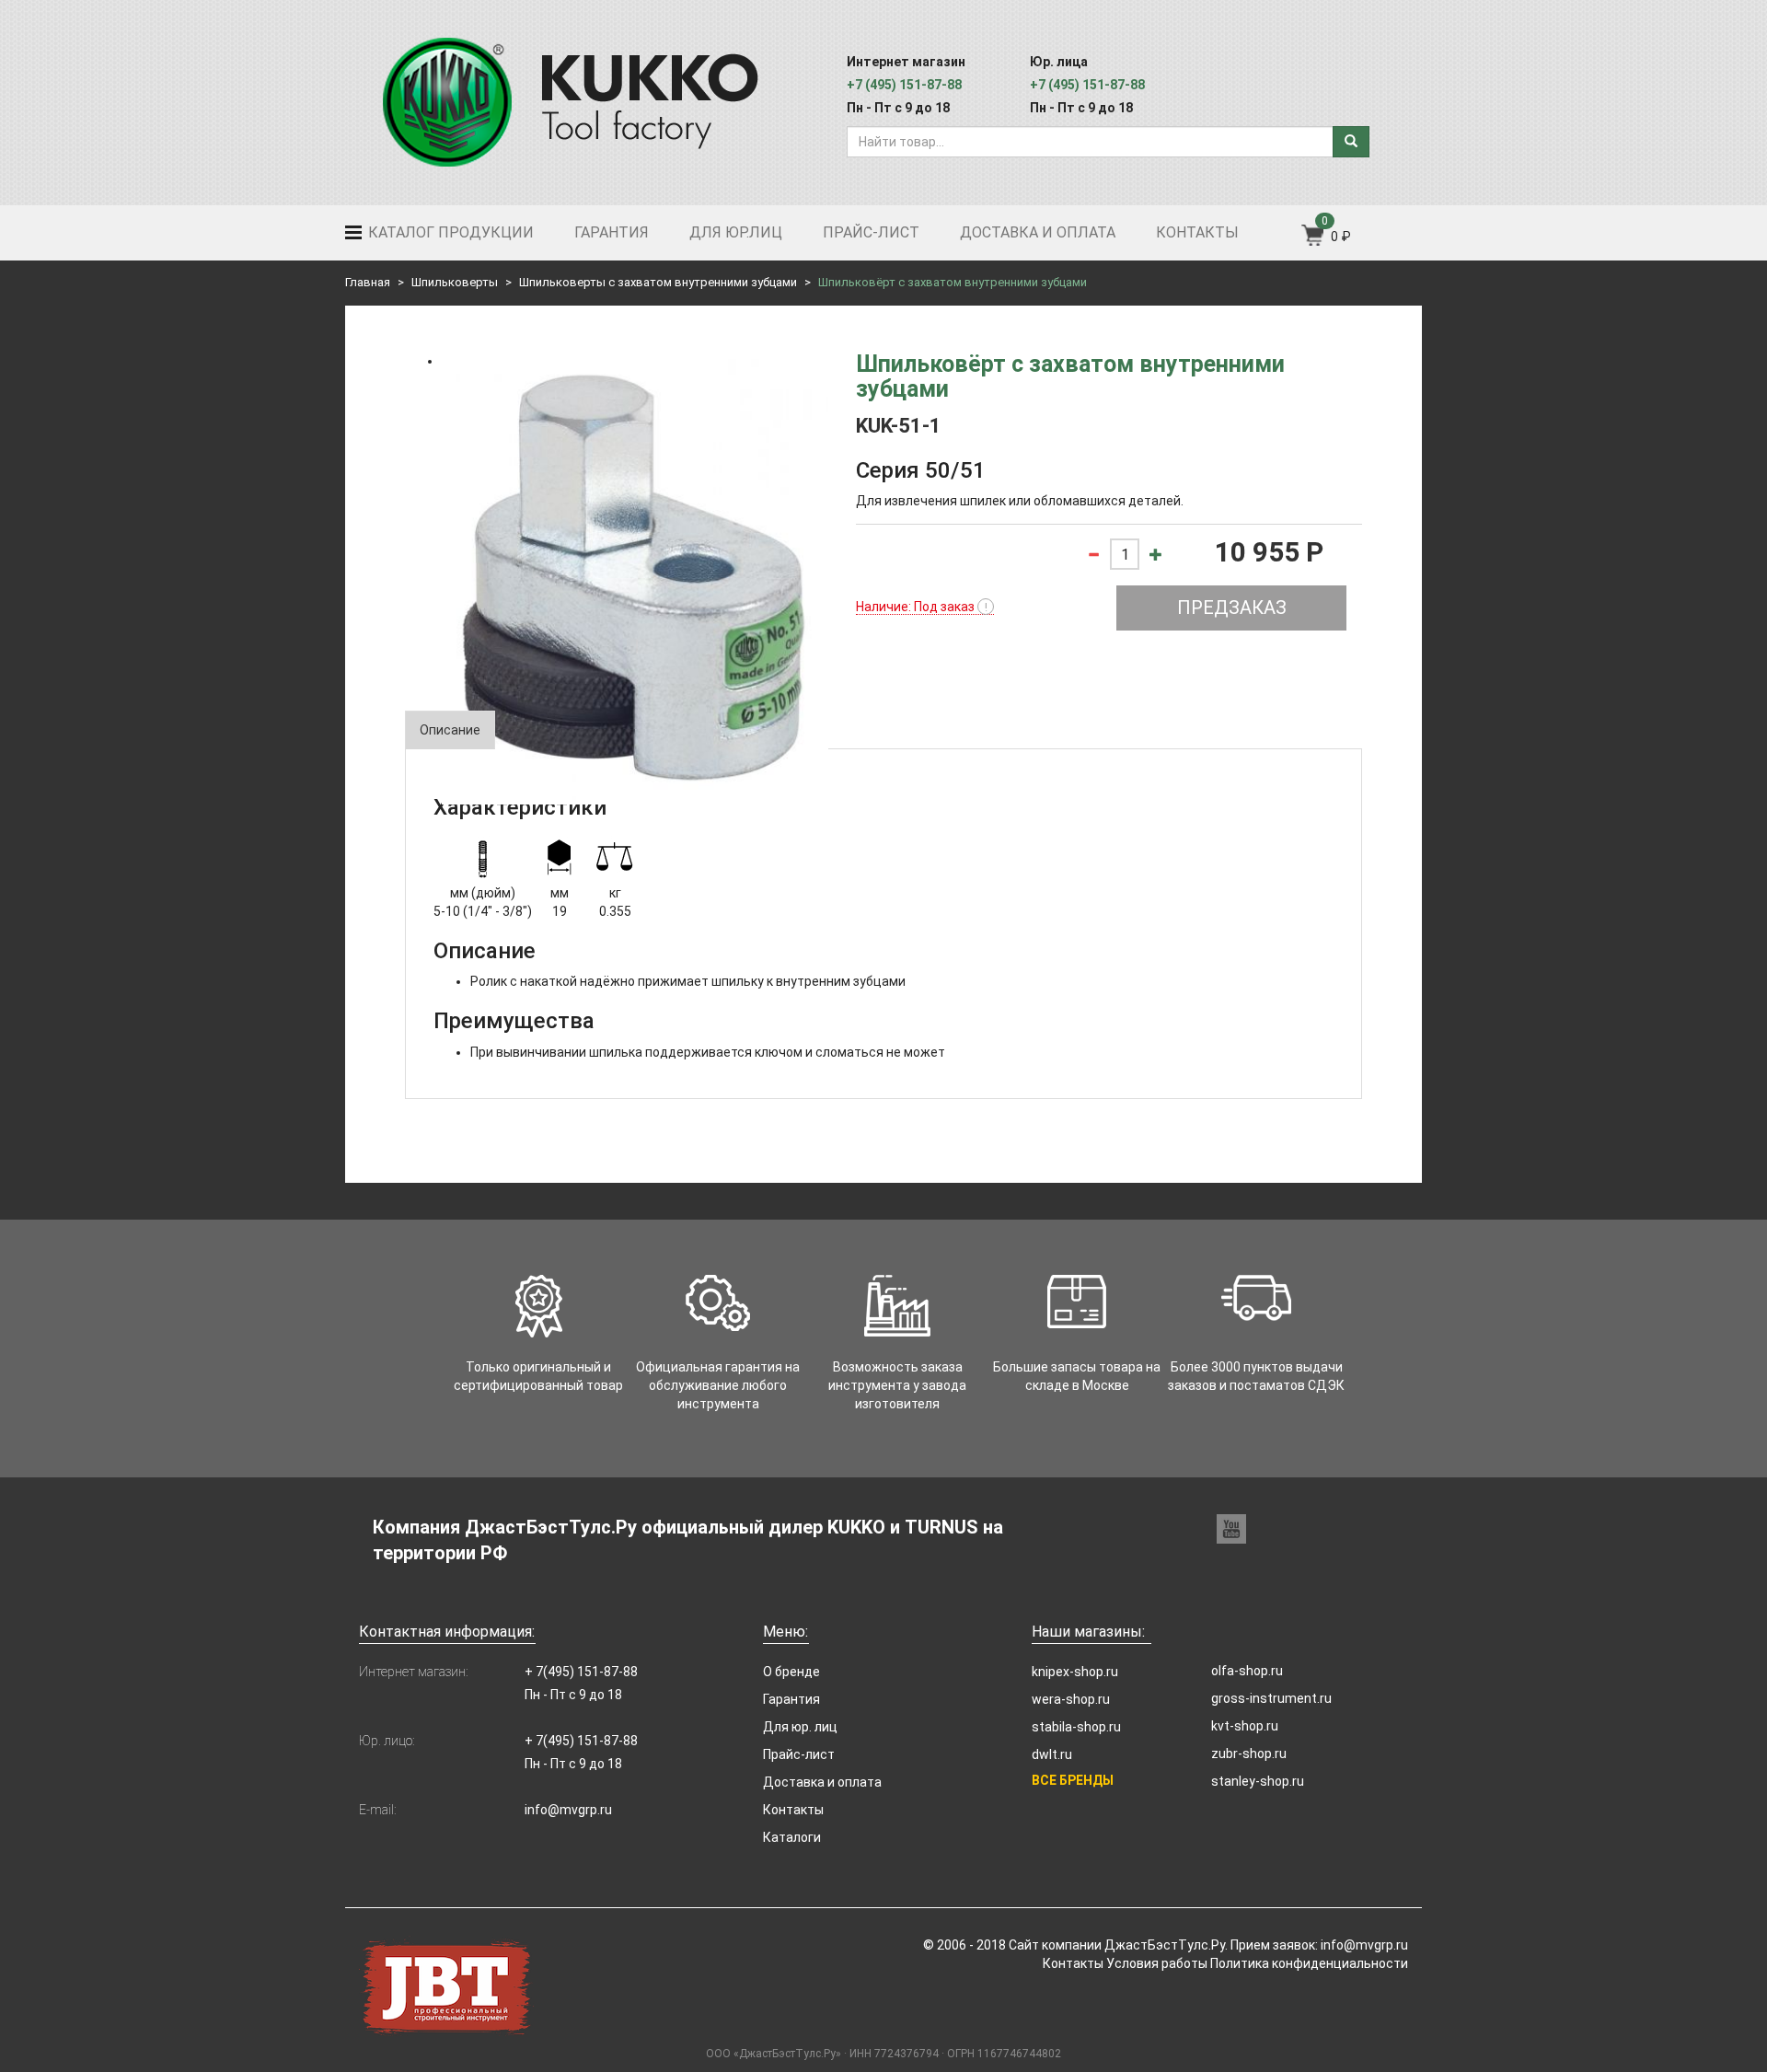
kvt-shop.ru (1245, 1726)
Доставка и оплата (1038, 232)
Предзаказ (1232, 608)
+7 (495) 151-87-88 (904, 85)
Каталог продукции (449, 232)
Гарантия (612, 232)
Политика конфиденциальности (1309, 1963)
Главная (368, 282)
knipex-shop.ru (1075, 1672)
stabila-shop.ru (1076, 1727)
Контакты (1197, 232)
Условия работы (1157, 1963)
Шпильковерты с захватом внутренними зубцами (658, 282)
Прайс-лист (871, 232)
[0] (1314, 241)
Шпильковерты (455, 282)
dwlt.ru (1052, 1754)
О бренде (791, 1672)
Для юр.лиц (736, 232)
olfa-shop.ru (1247, 1671)
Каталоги (792, 1837)
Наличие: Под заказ (922, 607)
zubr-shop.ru (1249, 1754)
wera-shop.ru (1071, 1699)
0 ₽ (1341, 237)
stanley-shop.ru (1258, 1781)
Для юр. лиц (800, 1727)
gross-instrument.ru (1271, 1698)
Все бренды (1073, 1780)
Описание (450, 730)
